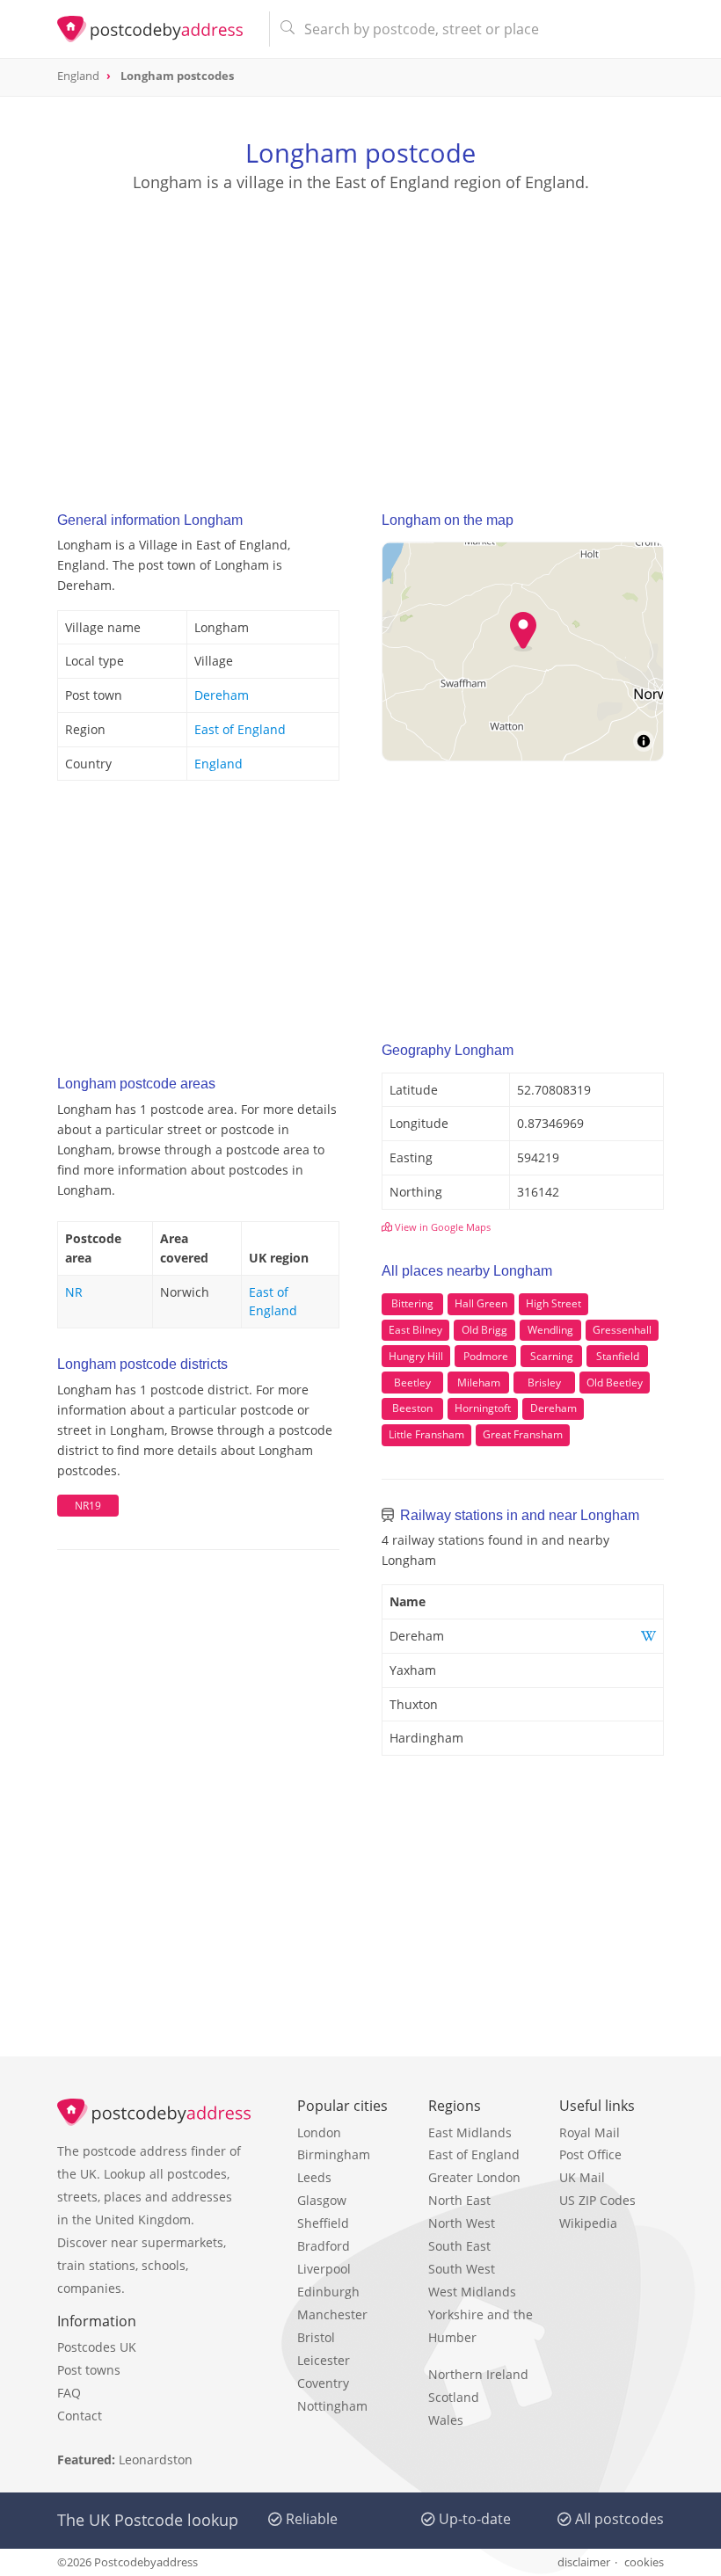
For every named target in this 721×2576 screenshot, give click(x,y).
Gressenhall (622, 1330)
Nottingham (332, 2406)
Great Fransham (523, 1434)
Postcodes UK (97, 2347)
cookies (644, 2562)
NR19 (88, 1506)
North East (459, 2200)
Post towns (89, 2370)
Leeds (314, 2177)
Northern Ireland (478, 2374)
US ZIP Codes (597, 2200)
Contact (80, 2416)
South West (462, 2269)
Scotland (454, 2397)
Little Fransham (426, 1434)
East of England (240, 729)
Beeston (412, 1408)
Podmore (486, 1356)
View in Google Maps (441, 1227)
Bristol (316, 2337)
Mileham (479, 1383)
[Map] (523, 651)
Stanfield (618, 1356)
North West (462, 2223)
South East (459, 2246)
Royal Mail (590, 2132)
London (319, 2132)
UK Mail (582, 2177)
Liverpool (324, 2269)
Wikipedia (588, 2223)
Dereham (222, 695)
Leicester (324, 2360)
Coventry (323, 2383)
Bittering (412, 1303)
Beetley (412, 1383)
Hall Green (481, 1303)
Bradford (324, 2246)
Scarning (552, 1356)
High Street (553, 1303)
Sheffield (323, 2223)
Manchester (332, 2314)
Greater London (474, 2177)
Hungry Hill (416, 1356)
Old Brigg (484, 1330)
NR (74, 1292)
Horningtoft (483, 1408)
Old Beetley (615, 1383)
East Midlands (470, 2132)
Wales (446, 2420)
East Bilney (415, 1330)
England (218, 764)
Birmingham (334, 2154)
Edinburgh (328, 2292)
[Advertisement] (360, 335)
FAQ (69, 2393)
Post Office (590, 2154)
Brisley (544, 1383)
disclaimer (584, 2562)
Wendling (550, 1330)
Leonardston (156, 2460)
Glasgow (322, 2200)
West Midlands (472, 2292)
